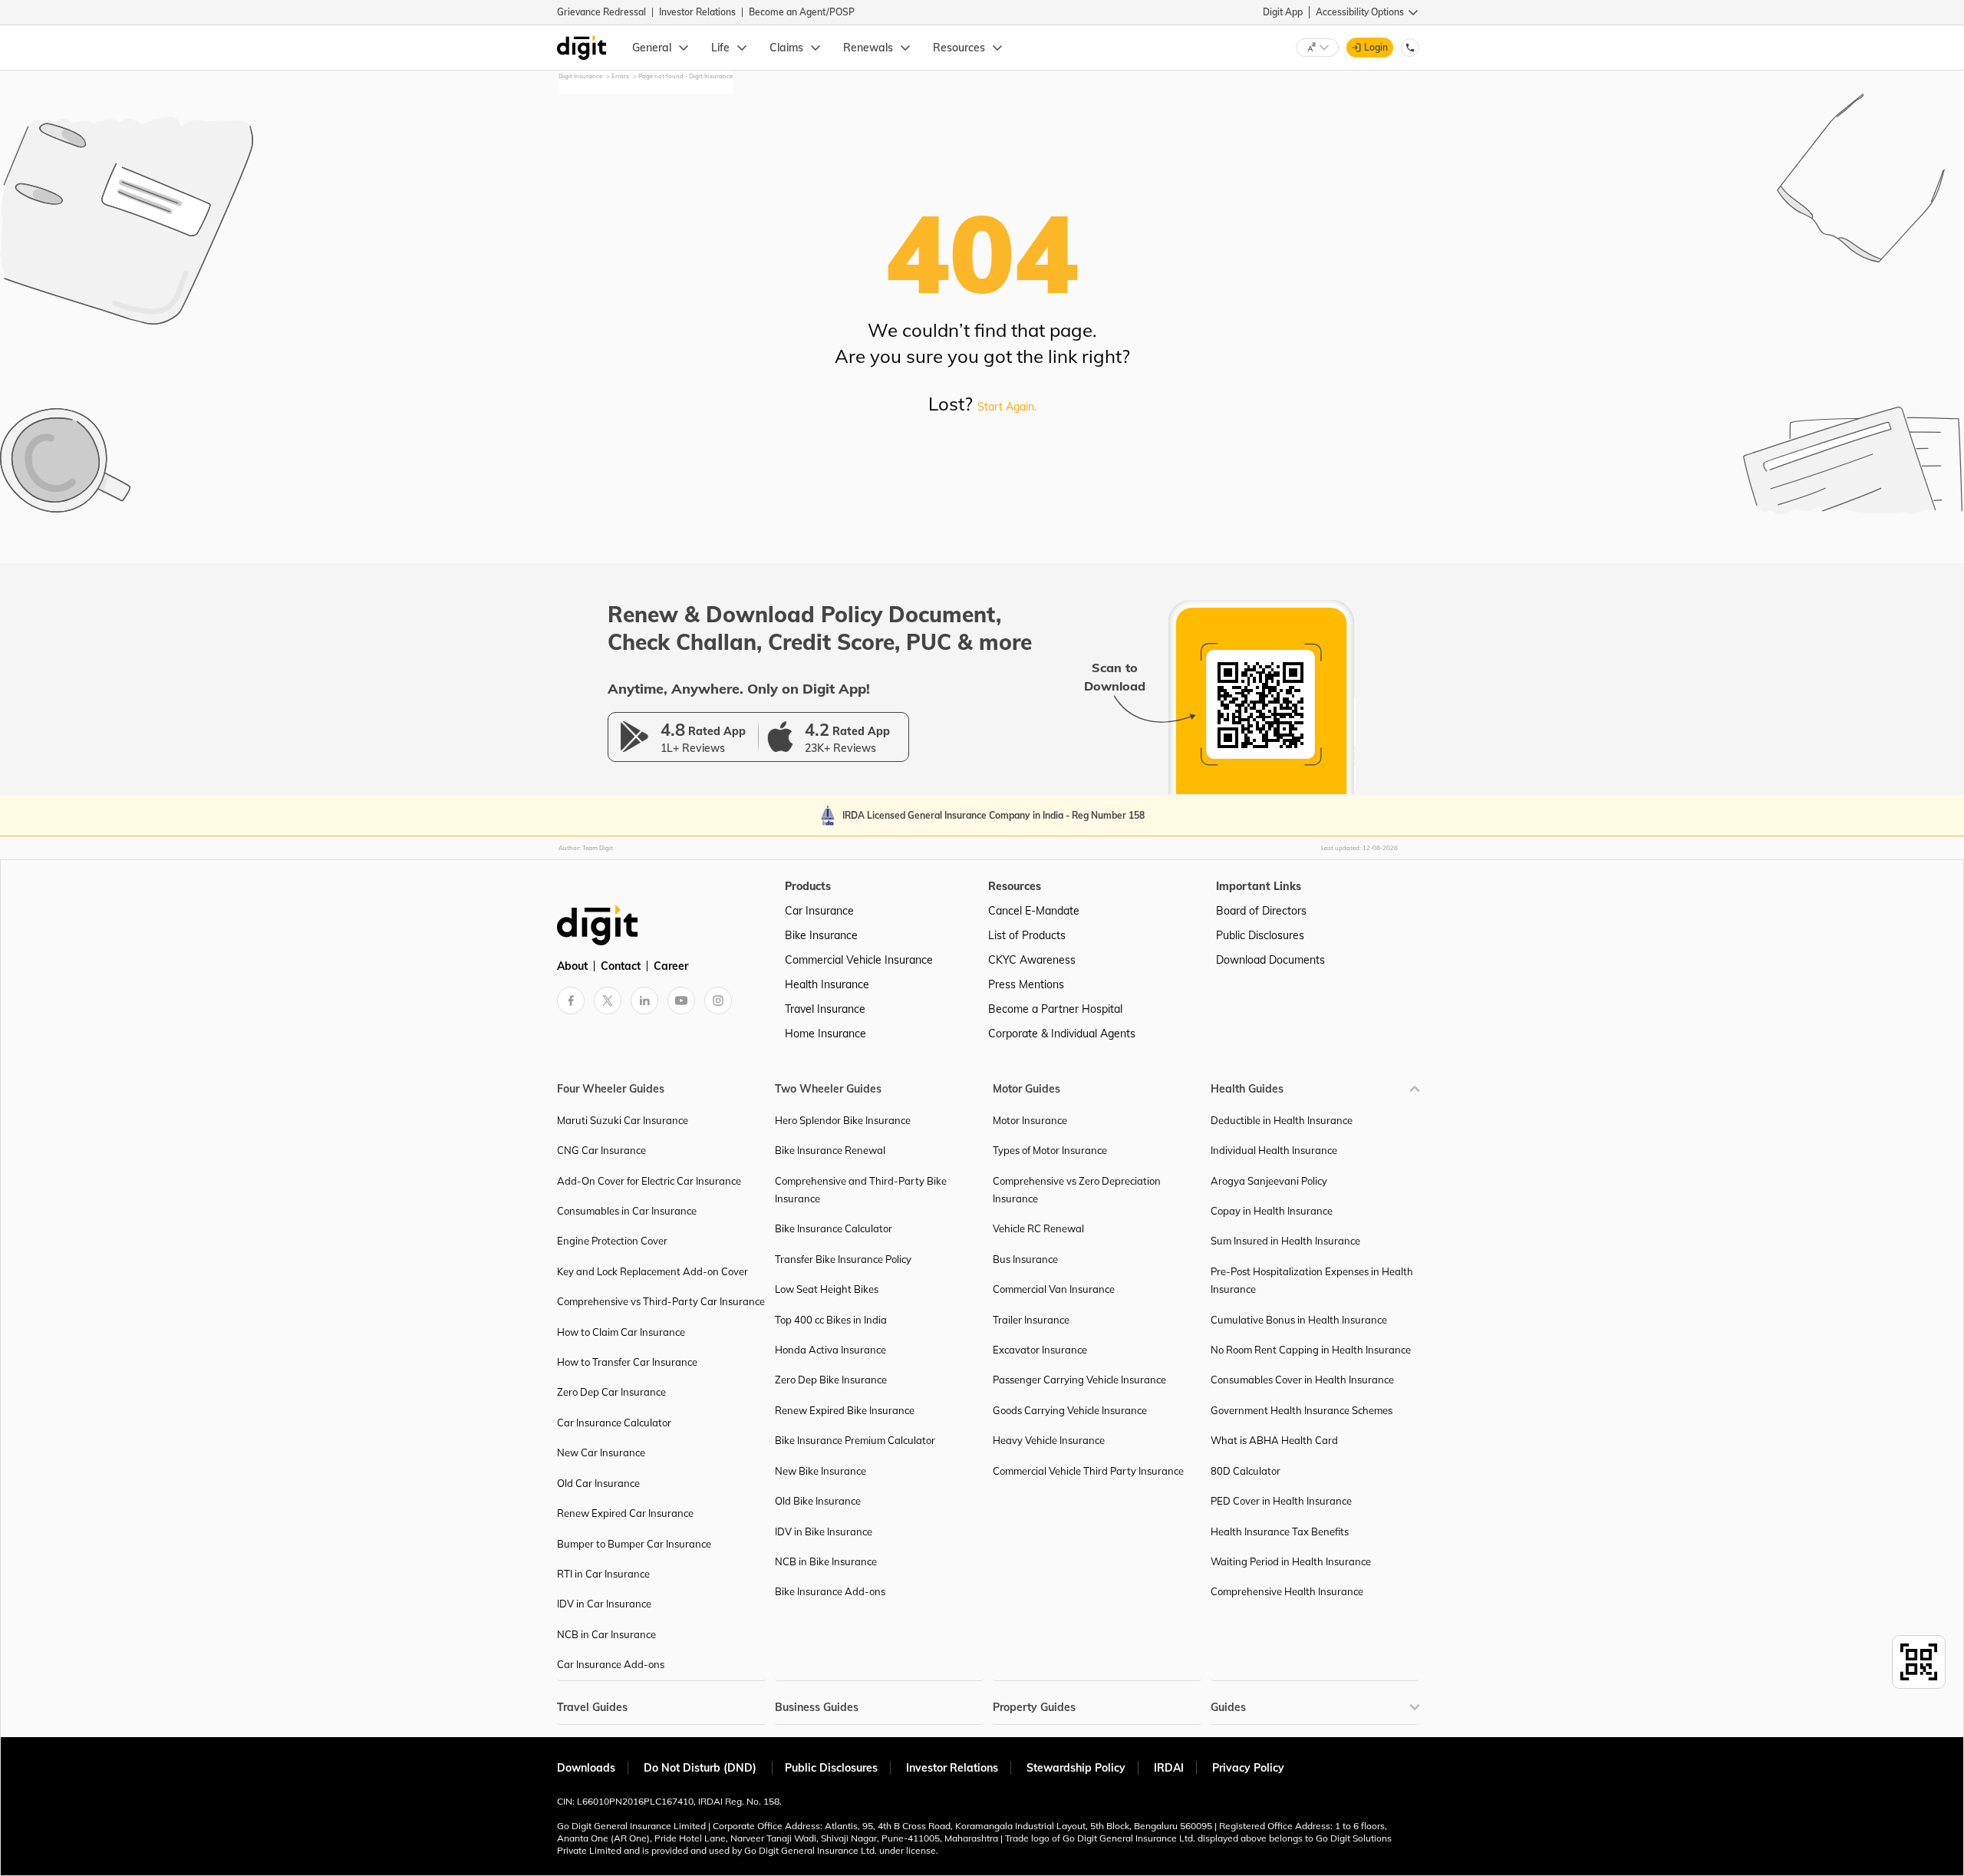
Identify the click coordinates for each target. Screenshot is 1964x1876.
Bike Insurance (821, 935)
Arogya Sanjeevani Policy (1269, 1181)
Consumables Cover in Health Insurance (1302, 1380)
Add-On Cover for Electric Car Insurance (649, 1181)
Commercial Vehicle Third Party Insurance (1088, 1471)
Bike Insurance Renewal (830, 1150)
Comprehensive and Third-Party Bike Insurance (861, 1190)
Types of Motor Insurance (1050, 1150)
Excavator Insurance (1040, 1350)
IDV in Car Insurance (604, 1604)
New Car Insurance (601, 1452)
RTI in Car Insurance (603, 1574)
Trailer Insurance (1031, 1320)
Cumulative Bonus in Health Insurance (1299, 1320)
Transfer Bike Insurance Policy (843, 1259)
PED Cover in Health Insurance (1281, 1501)
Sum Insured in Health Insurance (1285, 1241)
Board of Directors (1261, 911)
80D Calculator (1246, 1471)
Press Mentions (1026, 984)
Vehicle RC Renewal (1038, 1228)
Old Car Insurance (598, 1483)
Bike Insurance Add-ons (830, 1591)
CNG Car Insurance (601, 1150)
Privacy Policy (1248, 1768)
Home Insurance (825, 1034)
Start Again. (1007, 407)
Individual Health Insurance (1274, 1150)
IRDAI (1169, 1768)
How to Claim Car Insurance (621, 1332)
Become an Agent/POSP (802, 12)
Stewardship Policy (1076, 1768)
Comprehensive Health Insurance (1287, 1591)
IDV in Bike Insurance (824, 1531)
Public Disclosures (1260, 935)
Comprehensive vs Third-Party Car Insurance (661, 1301)
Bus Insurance (1025, 1259)
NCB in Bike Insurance (826, 1561)
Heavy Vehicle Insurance (1049, 1440)
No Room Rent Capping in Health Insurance (1311, 1350)
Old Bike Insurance (818, 1501)
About (572, 966)
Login (1376, 47)
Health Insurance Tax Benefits (1280, 1531)
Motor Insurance (1030, 1120)
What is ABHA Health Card (1274, 1440)
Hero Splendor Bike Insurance (843, 1120)
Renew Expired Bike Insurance (845, 1410)
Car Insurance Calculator (614, 1423)
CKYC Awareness (1032, 960)
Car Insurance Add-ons (611, 1664)
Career (671, 966)
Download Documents (1270, 960)
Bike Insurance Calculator (834, 1228)
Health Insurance (827, 984)
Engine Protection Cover (612, 1241)
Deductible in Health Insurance (1282, 1120)
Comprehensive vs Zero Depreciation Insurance (1077, 1190)
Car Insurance (819, 911)
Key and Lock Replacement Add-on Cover (652, 1271)
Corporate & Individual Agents (1062, 1034)
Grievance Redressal (601, 12)
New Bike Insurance (821, 1471)
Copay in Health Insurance (1272, 1211)
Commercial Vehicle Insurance (859, 960)
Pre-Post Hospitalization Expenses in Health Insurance (1312, 1280)
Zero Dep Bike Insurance (831, 1380)
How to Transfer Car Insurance (627, 1362)
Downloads (586, 1768)
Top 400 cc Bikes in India (831, 1320)
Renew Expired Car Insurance (625, 1513)
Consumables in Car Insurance (627, 1211)
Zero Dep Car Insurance (611, 1392)
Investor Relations (697, 12)
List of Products (1027, 935)
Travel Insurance (825, 1009)
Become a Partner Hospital (1055, 1009)
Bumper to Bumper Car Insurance (634, 1544)
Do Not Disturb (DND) (702, 1768)
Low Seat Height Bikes (827, 1289)
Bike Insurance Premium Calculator (855, 1440)
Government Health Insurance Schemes (1302, 1410)
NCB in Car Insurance (606, 1634)
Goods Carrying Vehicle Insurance (1070, 1410)
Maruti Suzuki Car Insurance (623, 1120)
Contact (621, 966)
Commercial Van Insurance (1054, 1289)
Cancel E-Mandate (1034, 911)
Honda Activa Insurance (830, 1350)
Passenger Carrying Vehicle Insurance (1079, 1380)
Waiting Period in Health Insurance (1291, 1561)
